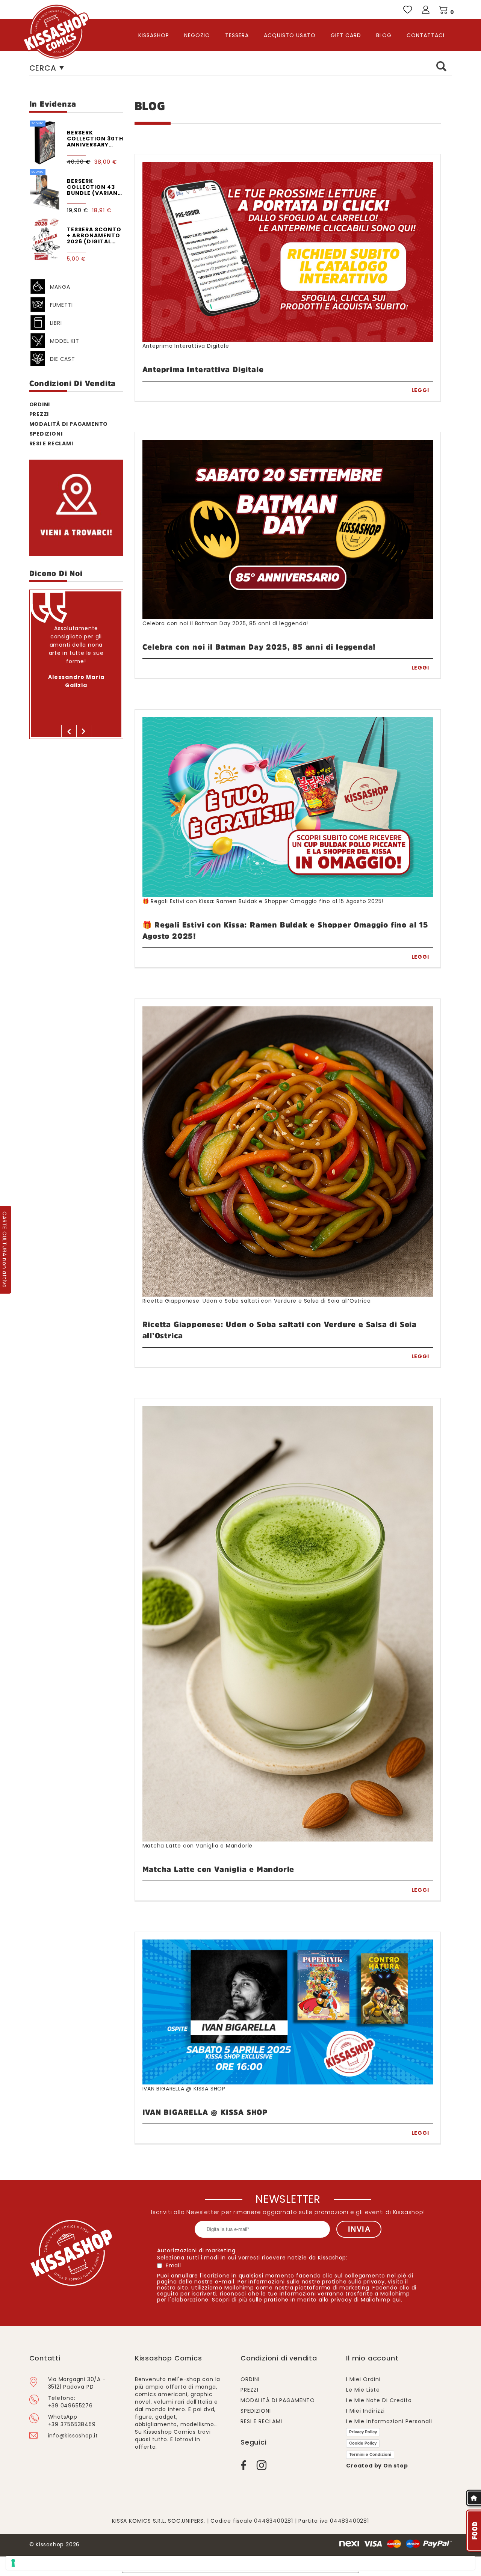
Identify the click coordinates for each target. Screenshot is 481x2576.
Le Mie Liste (363, 2390)
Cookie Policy (363, 2443)
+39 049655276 (70, 2406)
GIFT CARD (346, 35)
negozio (197, 35)
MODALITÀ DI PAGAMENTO (69, 424)
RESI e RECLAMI (51, 443)
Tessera (237, 35)
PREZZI (39, 414)
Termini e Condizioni (370, 2454)
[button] (69, 731)
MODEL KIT (65, 341)
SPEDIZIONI (46, 434)
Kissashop (154, 35)
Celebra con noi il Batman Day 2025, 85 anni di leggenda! (225, 623)
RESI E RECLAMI (261, 2421)
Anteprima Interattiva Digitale (186, 345)
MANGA (60, 287)
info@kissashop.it (73, 2436)
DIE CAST (63, 359)
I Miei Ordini (363, 2379)
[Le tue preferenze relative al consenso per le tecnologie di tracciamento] (240, 2563)
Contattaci (426, 35)
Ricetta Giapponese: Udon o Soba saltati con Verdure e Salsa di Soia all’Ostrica (257, 1300)
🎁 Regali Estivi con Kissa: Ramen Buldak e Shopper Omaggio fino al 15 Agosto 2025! (263, 901)
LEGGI (420, 390)
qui (397, 2300)
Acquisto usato (290, 35)
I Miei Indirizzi (365, 2411)
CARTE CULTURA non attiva (5, 1250)
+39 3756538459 (72, 2424)
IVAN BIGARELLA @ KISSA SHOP (184, 2088)
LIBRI (56, 323)
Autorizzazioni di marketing (196, 2250)
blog (384, 35)
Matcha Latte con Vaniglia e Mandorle (198, 1845)
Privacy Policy (363, 2432)
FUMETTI (62, 305)
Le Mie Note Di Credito (379, 2400)
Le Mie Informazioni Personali (389, 2421)
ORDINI (40, 404)
